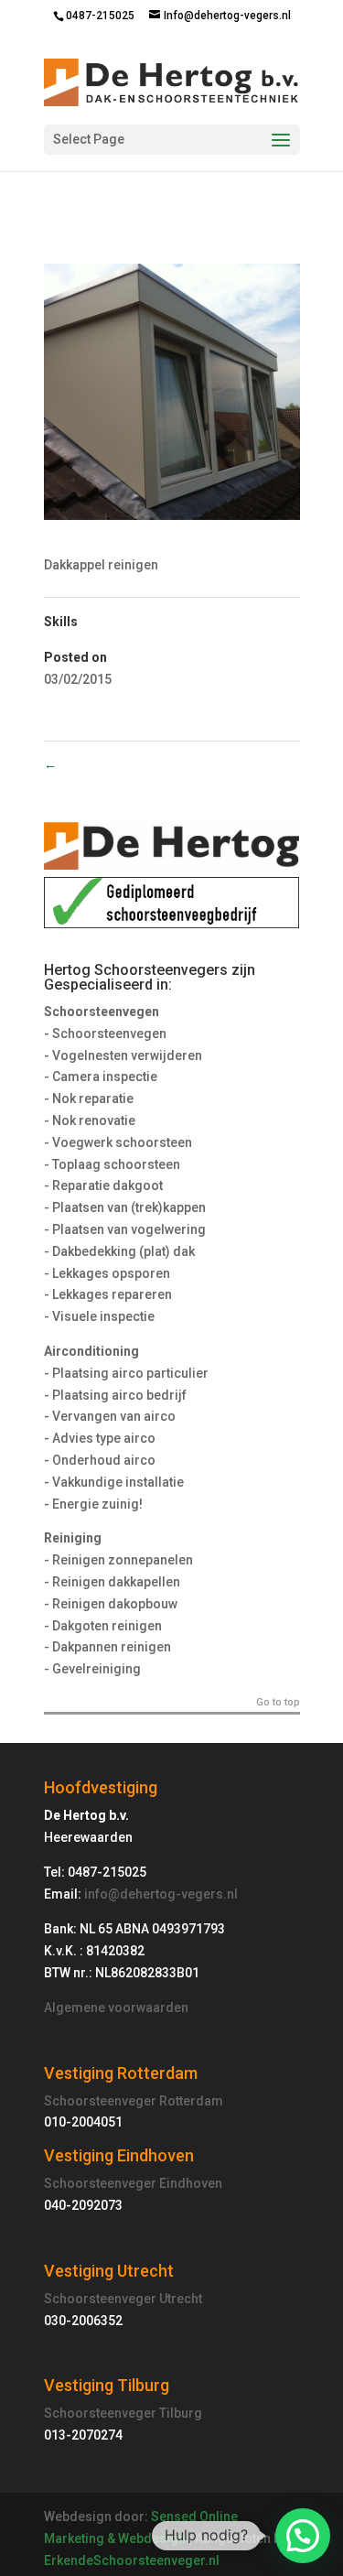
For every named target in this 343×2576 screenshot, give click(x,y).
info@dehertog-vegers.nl (161, 1894)
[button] (303, 2536)
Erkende (69, 2560)
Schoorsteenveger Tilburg (123, 2413)
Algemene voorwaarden (116, 2008)
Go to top (278, 1703)
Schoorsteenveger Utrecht (123, 2299)
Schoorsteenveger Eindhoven (133, 2183)
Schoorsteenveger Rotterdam (134, 2101)
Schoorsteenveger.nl (156, 2560)
